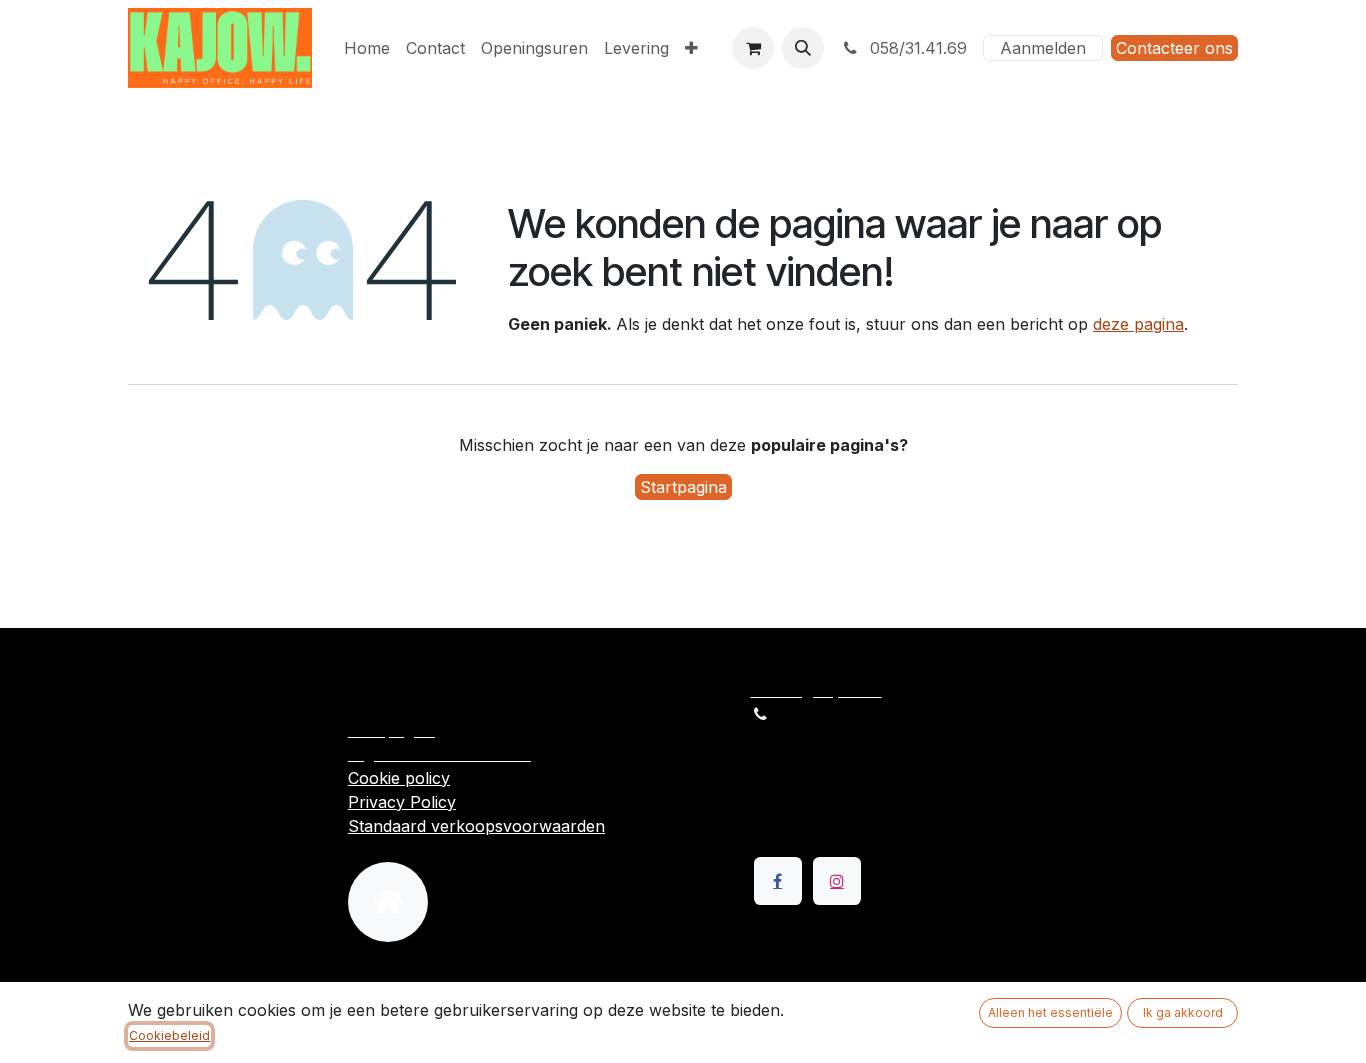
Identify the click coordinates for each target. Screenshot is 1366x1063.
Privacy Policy (402, 802)
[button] (803, 48)
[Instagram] (837, 881)
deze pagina (1138, 324)
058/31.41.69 (916, 48)
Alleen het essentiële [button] (1050, 1012)
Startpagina (683, 487)
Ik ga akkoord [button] (1183, 1012)
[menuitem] (367, 48)
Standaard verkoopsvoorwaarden (476, 826)
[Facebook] (778, 881)
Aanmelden (1043, 48)
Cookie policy (399, 778)
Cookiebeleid (169, 1035)
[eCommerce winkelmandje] (753, 48)
